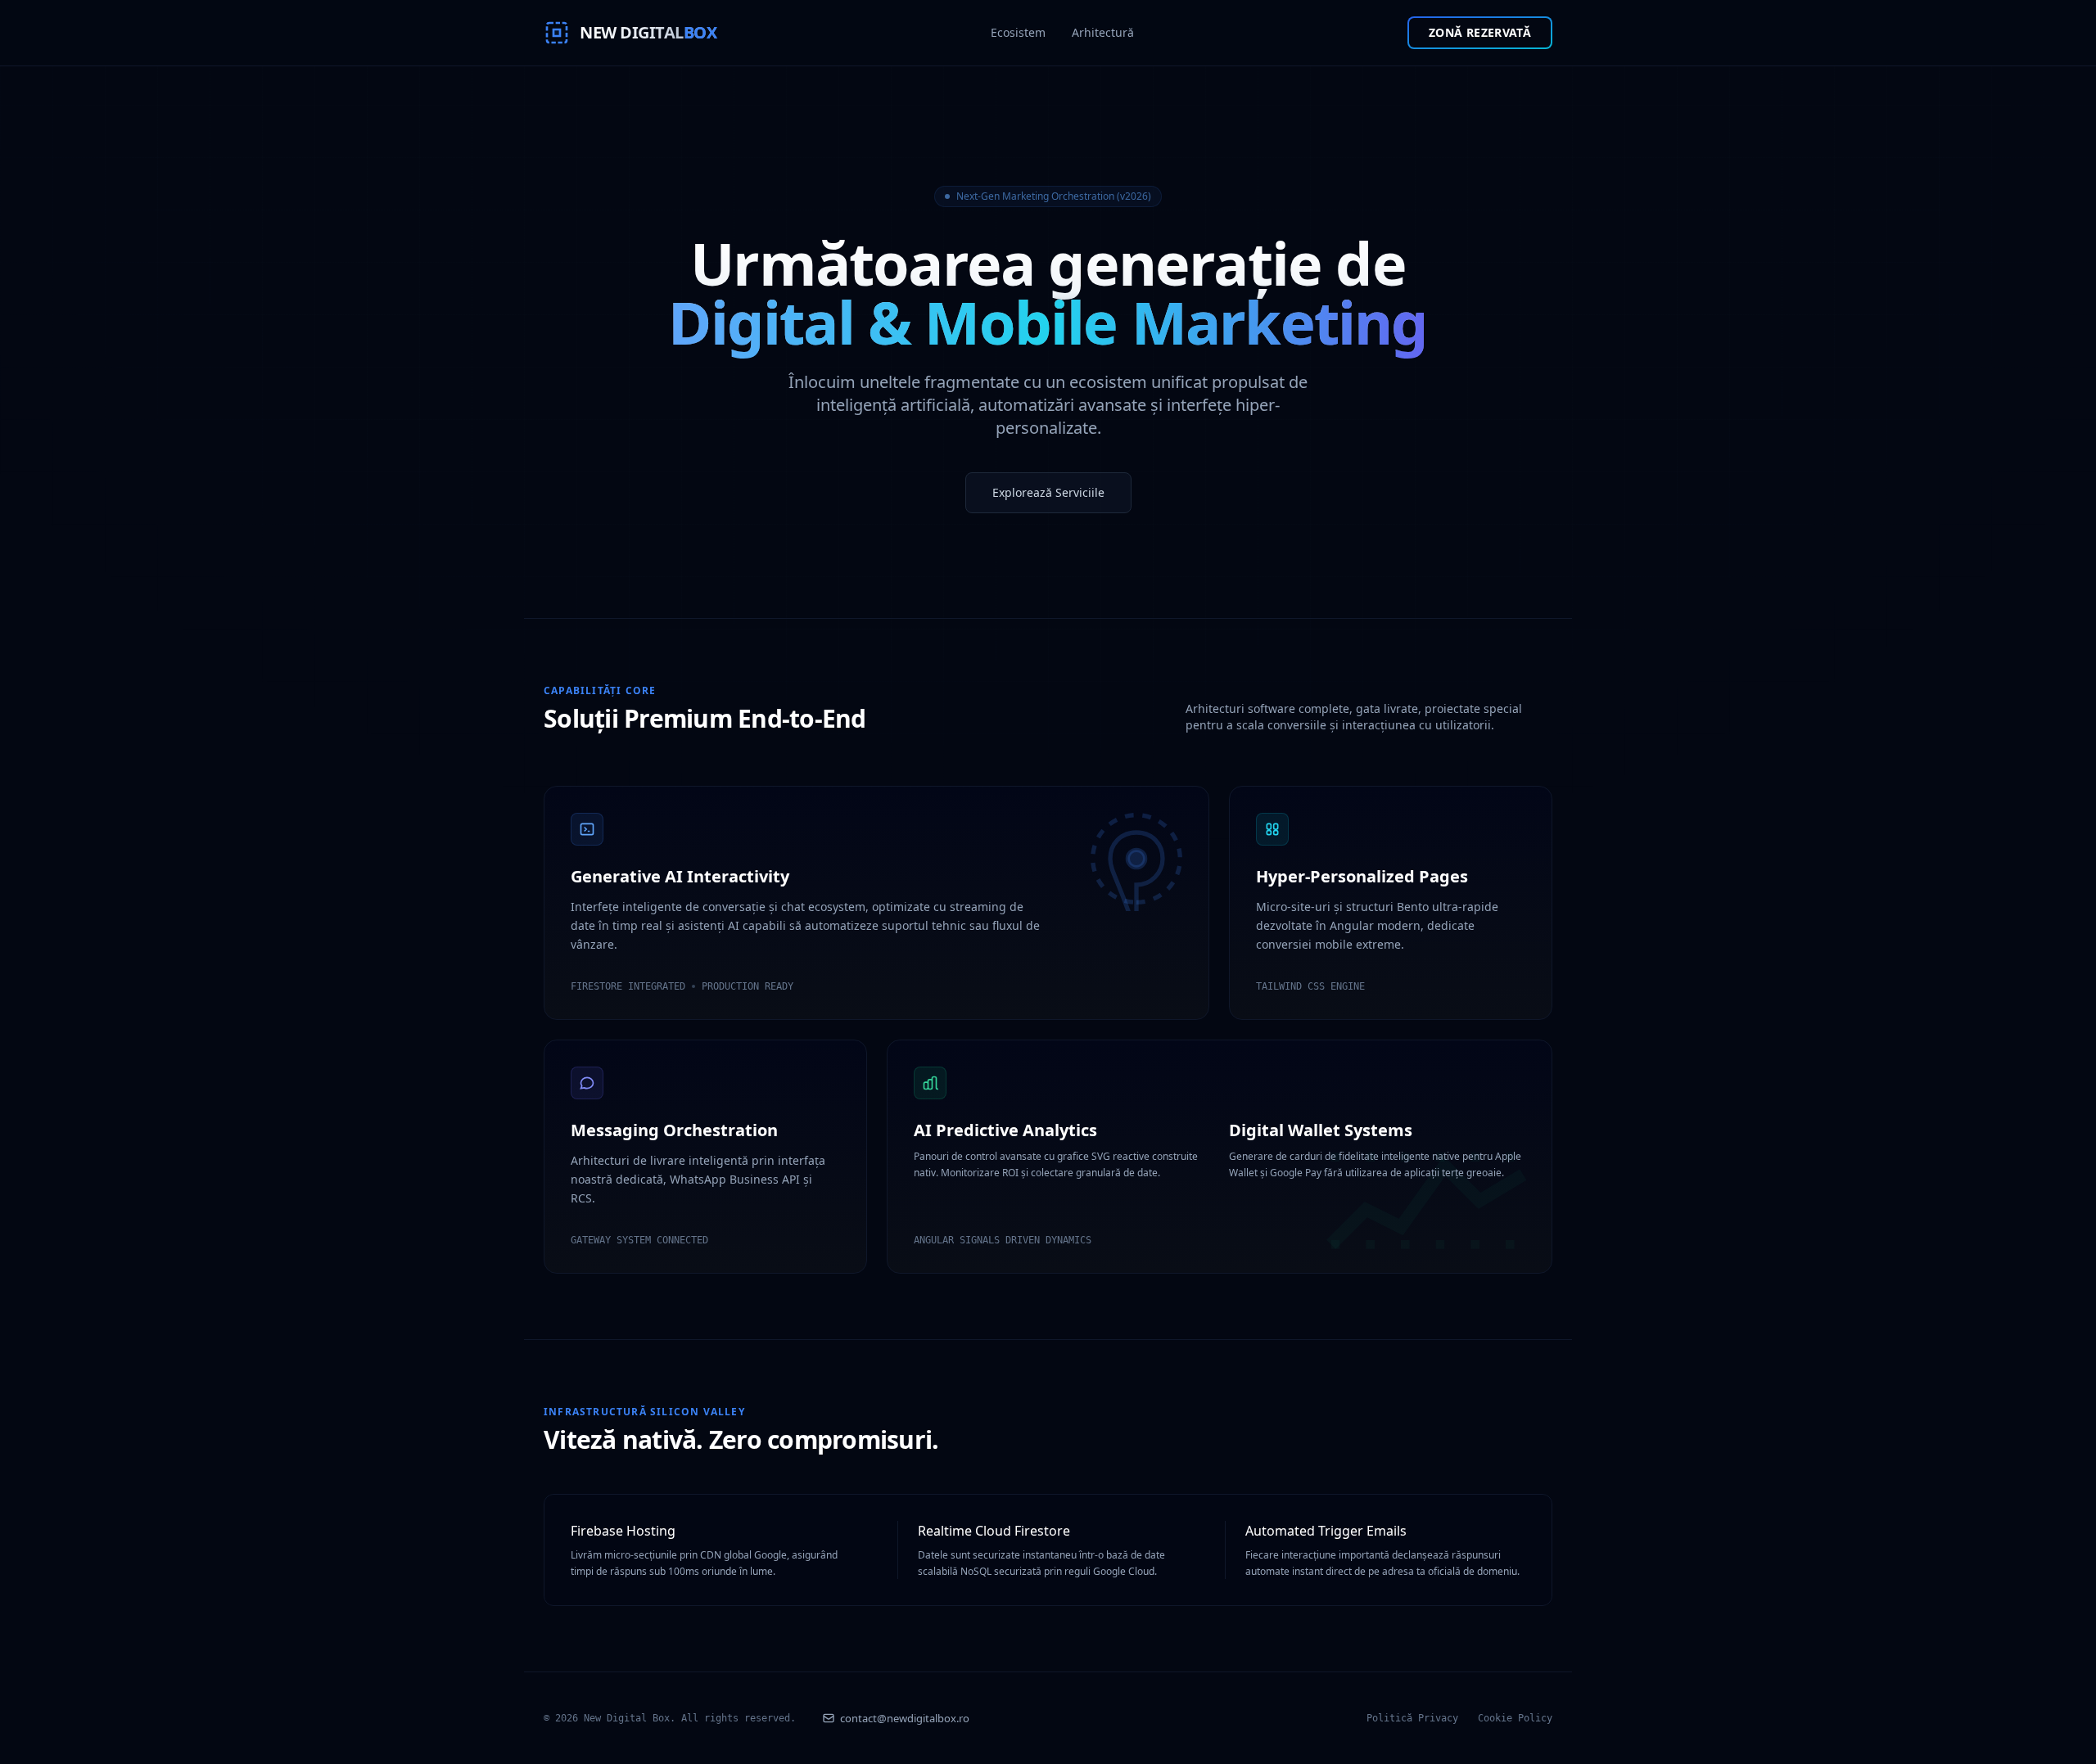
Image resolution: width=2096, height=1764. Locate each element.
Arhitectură (1103, 32)
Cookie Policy (1515, 1718)
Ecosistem (1018, 32)
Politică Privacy (1412, 1718)
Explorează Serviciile (1048, 492)
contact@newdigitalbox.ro (905, 1718)
